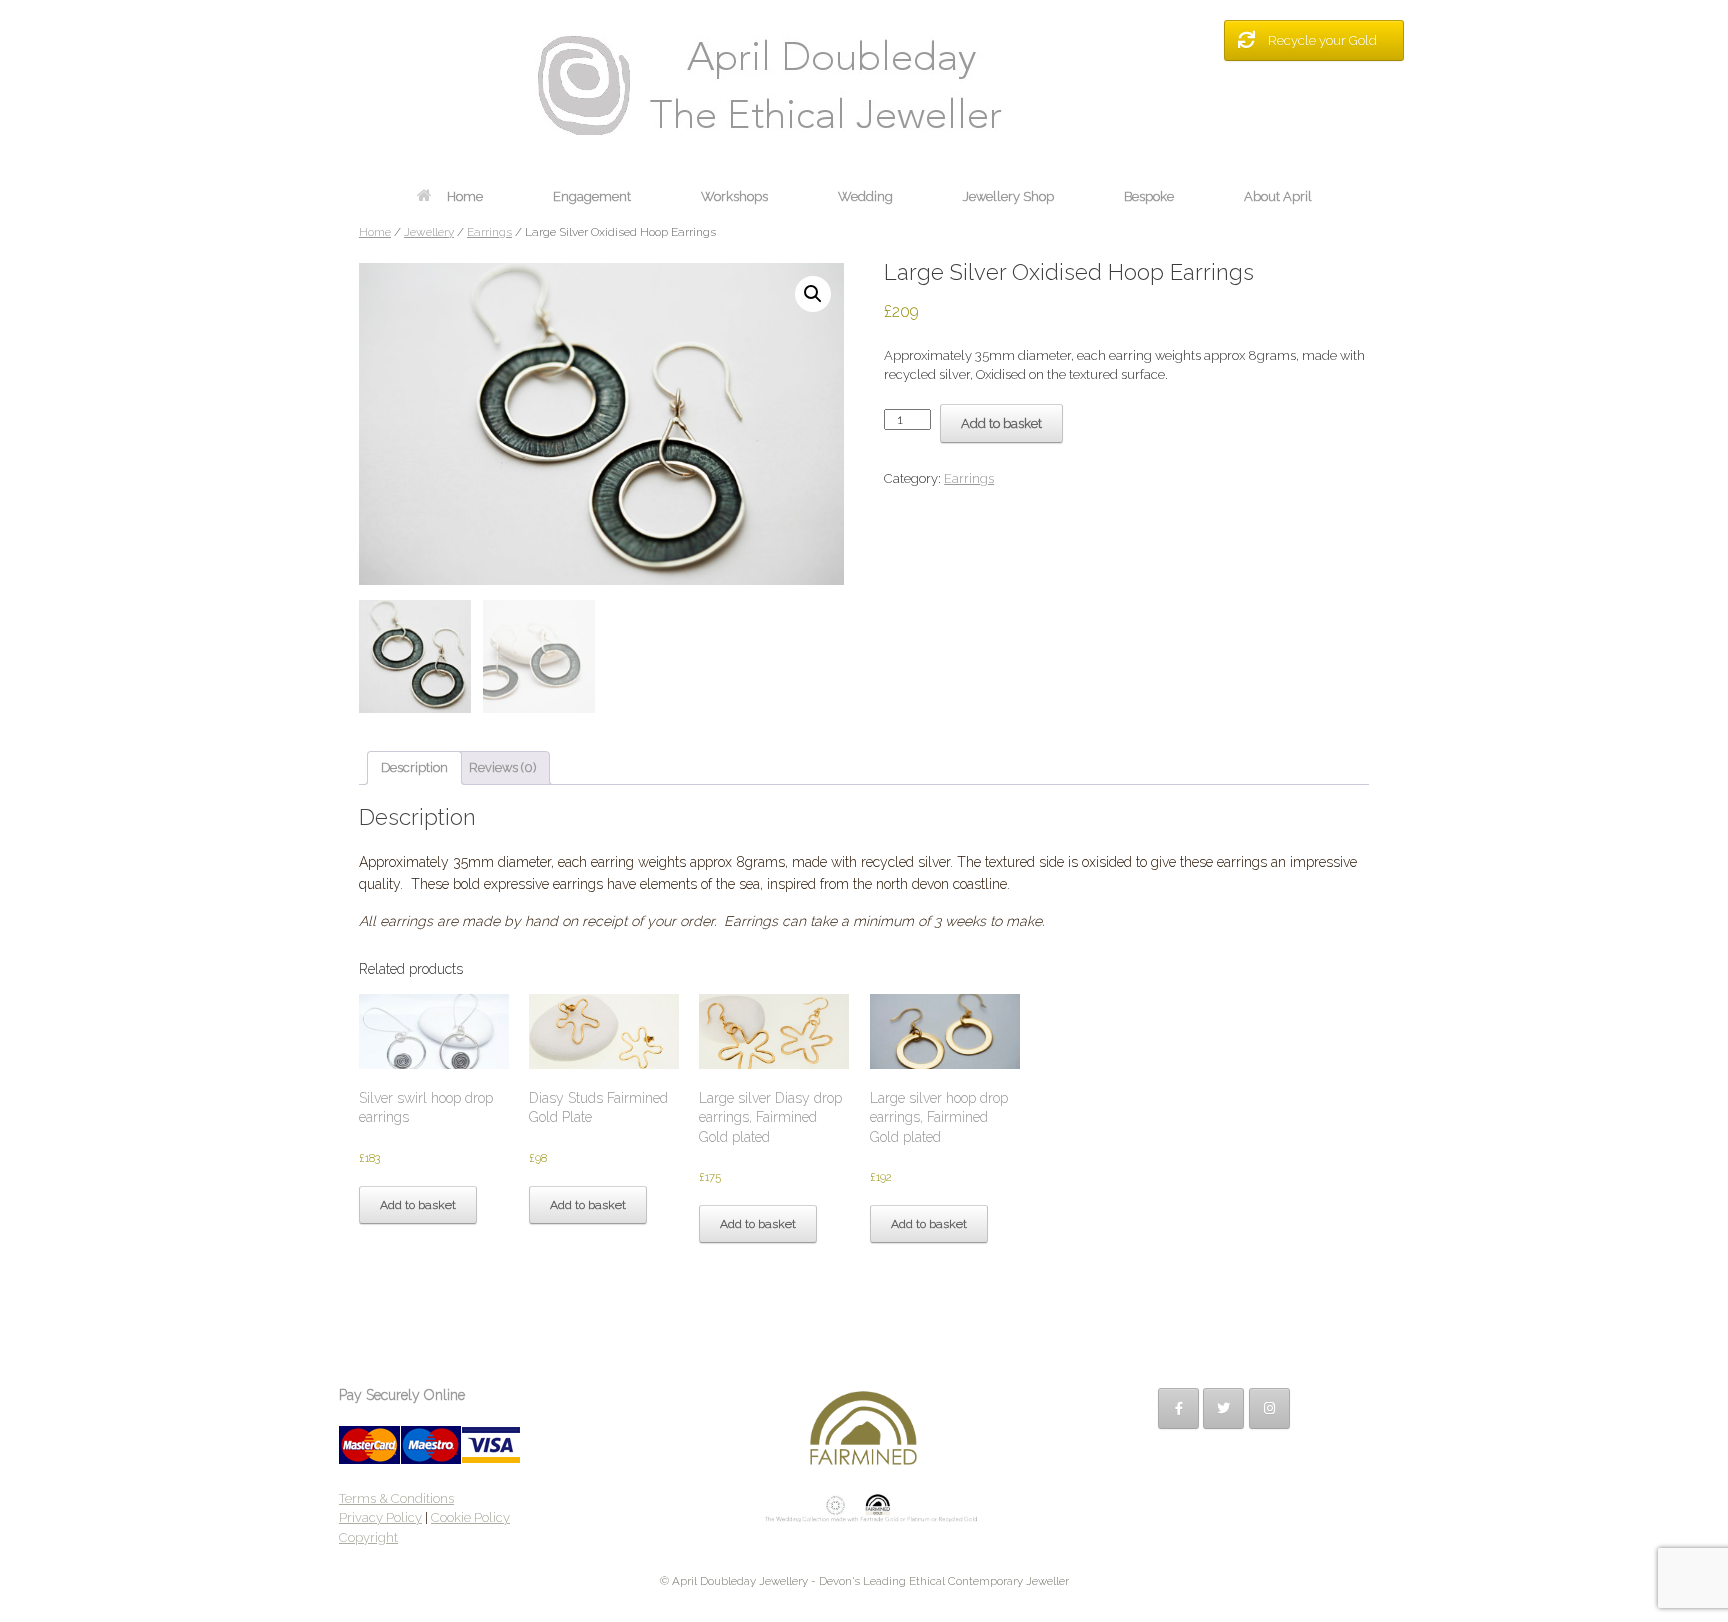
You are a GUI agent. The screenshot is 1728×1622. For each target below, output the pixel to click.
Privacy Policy (380, 1517)
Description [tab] (414, 767)
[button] (813, 294)
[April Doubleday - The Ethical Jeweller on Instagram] (1269, 1408)
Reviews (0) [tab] (502, 767)
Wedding (865, 196)
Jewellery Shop (1008, 196)
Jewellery (429, 232)
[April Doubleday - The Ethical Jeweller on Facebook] (1178, 1408)
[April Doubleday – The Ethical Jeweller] (864, 85)
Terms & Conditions (396, 1498)
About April (1278, 196)
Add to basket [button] (418, 1205)
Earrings (489, 232)
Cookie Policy (470, 1517)
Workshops (734, 196)
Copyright (368, 1537)
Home (465, 196)
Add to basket (1001, 423)
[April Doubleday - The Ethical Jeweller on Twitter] (1223, 1408)
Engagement (592, 196)
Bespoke (1149, 196)
